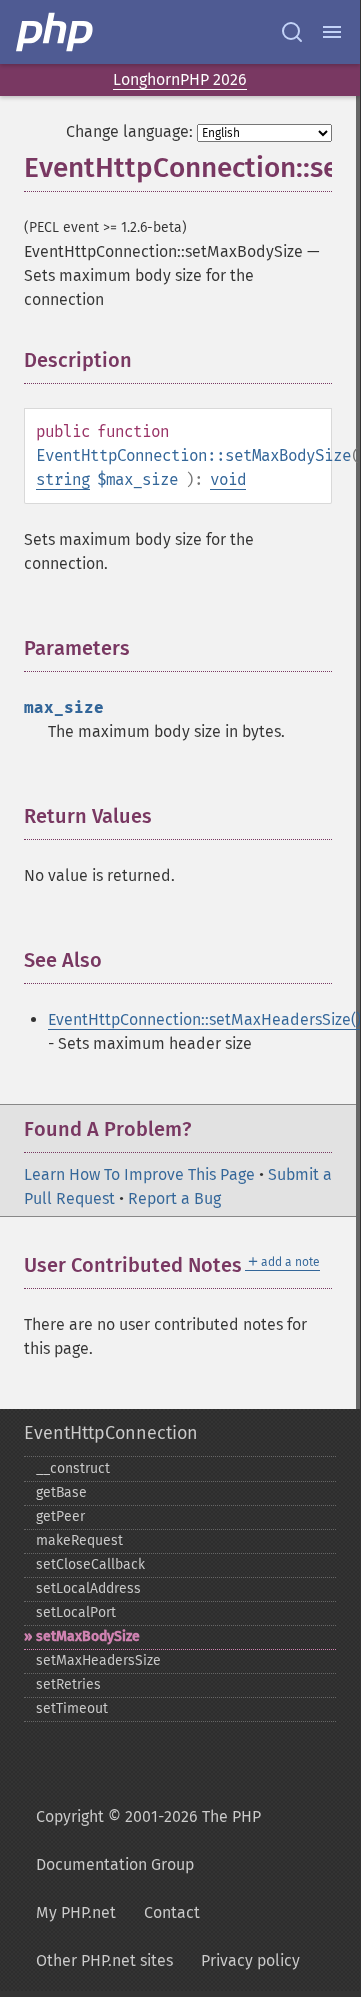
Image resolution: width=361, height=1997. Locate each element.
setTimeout (72, 1708)
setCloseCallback (90, 1564)
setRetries (68, 1684)
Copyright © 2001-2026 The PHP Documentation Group (148, 1840)
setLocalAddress (88, 1588)
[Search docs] (292, 32)
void (228, 479)
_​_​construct (73, 1468)
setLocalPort (76, 1612)
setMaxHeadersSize (98, 1660)
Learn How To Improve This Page (139, 1174)
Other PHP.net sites (104, 1960)
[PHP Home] (56, 32)
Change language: (129, 131)
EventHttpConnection (111, 1433)
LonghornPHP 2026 (180, 79)
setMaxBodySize (88, 1636)
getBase (61, 1492)
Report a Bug (174, 1198)
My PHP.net (76, 1912)
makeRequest (79, 1540)
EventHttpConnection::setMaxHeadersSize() (204, 1019)
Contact (172, 1912)
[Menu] (332, 32)
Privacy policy (250, 1960)
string (63, 479)
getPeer (60, 1516)
